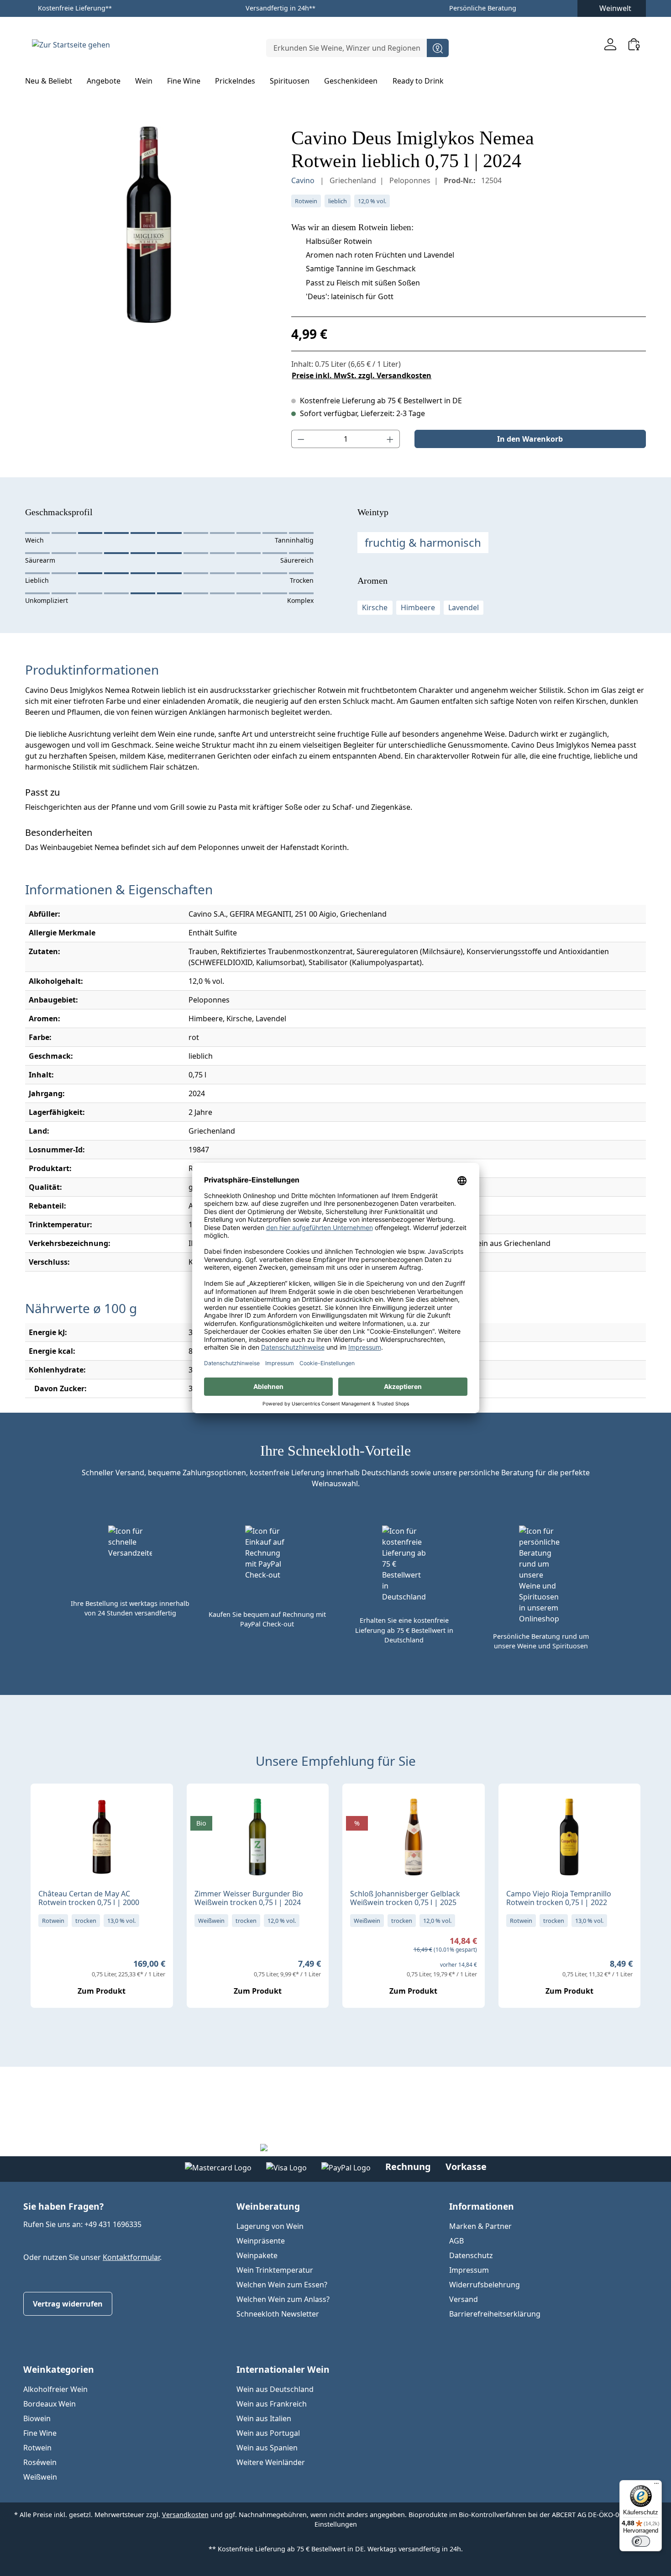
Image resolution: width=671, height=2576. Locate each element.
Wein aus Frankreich (272, 2404)
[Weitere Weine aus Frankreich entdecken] (45, 1805)
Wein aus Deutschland (275, 2389)
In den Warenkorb (530, 439)
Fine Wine (40, 2433)
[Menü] (656, 2486)
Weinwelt (615, 8)
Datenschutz (471, 2255)
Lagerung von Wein (270, 2226)
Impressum (469, 2270)
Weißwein (40, 2477)
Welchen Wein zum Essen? (282, 2285)
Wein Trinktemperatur (275, 2270)
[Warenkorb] (634, 44)
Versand (464, 2299)
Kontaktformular (131, 2257)
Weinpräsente (261, 2241)
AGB (456, 2241)
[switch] (641, 2541)
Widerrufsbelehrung (485, 2285)
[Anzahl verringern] (301, 439)
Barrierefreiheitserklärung (495, 2314)
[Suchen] (438, 48)
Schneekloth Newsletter (278, 2314)
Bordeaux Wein (50, 2404)
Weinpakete (257, 2255)
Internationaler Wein (283, 2369)
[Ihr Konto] (610, 44)
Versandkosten (185, 2515)
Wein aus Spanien (267, 2448)
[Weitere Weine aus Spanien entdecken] (513, 1805)
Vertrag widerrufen (68, 2304)
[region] (149, 225)
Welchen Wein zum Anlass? (283, 2299)
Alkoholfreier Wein (55, 2389)
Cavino (304, 180)
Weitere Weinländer (271, 2462)
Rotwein (37, 2448)
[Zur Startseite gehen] (71, 44)
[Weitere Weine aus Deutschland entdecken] (201, 1805)
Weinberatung (268, 2206)
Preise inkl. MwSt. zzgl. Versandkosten (362, 375)
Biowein (37, 2418)
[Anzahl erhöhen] (390, 439)
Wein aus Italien (264, 2418)
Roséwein (40, 2462)
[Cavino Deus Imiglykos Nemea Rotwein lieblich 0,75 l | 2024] (149, 225)
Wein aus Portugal (268, 2433)
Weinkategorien (59, 2369)
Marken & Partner (480, 2226)
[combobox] (347, 48)
